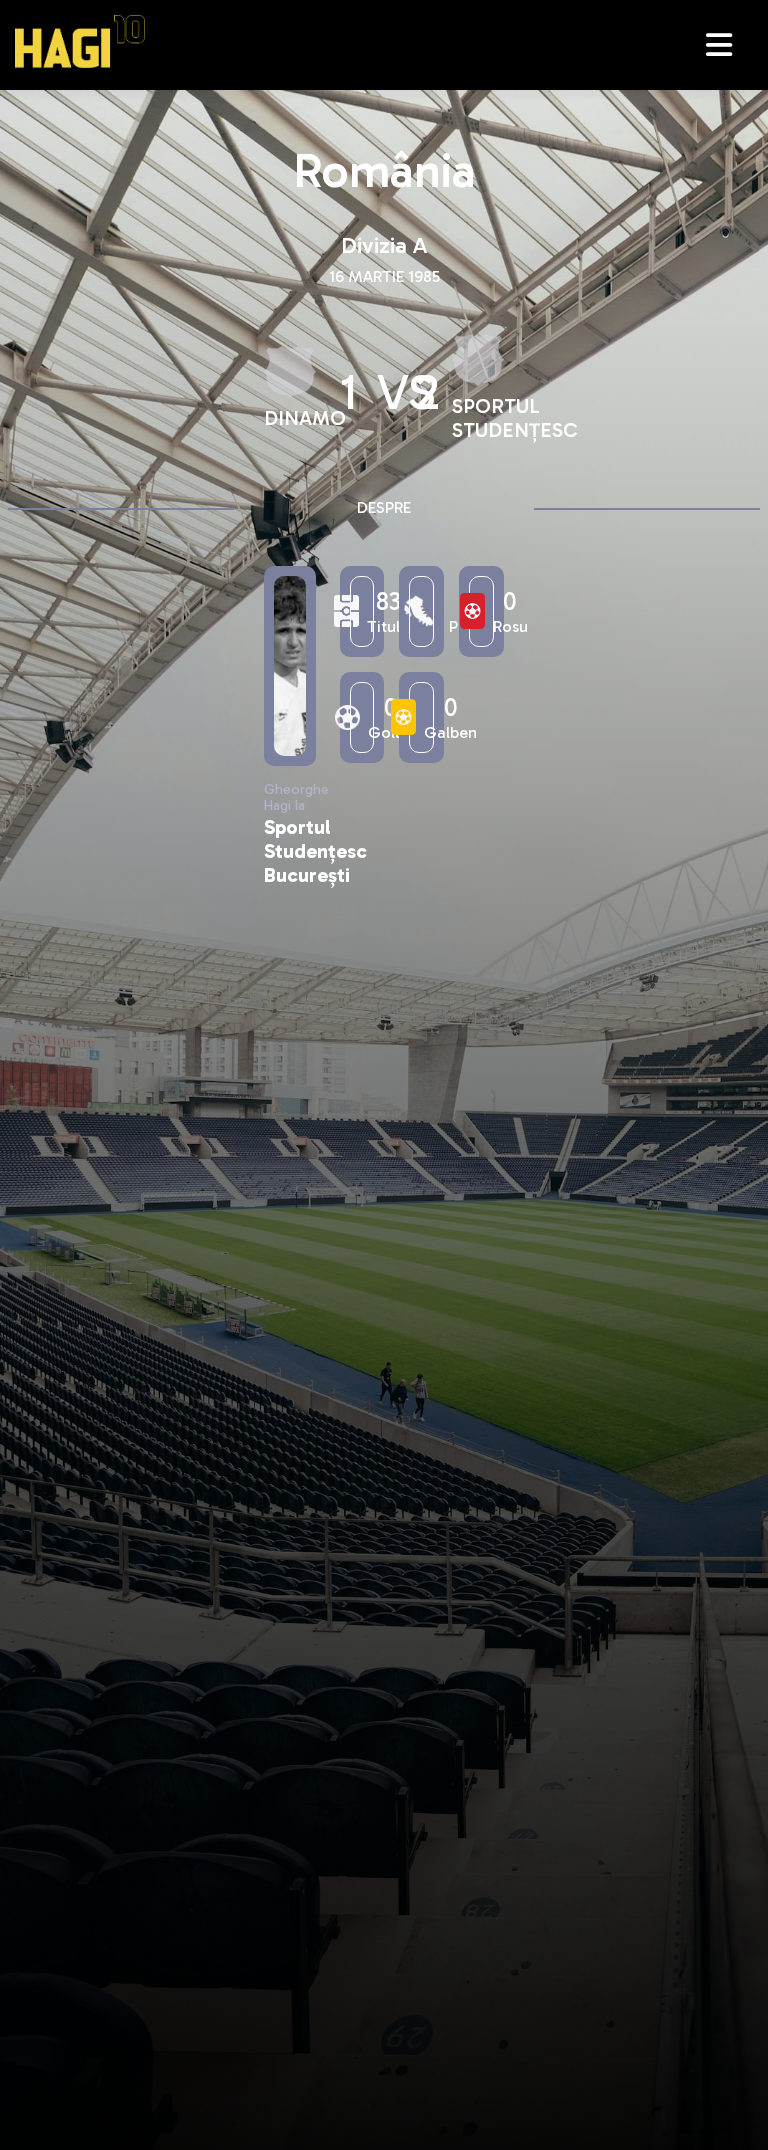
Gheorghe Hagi (80, 41)
